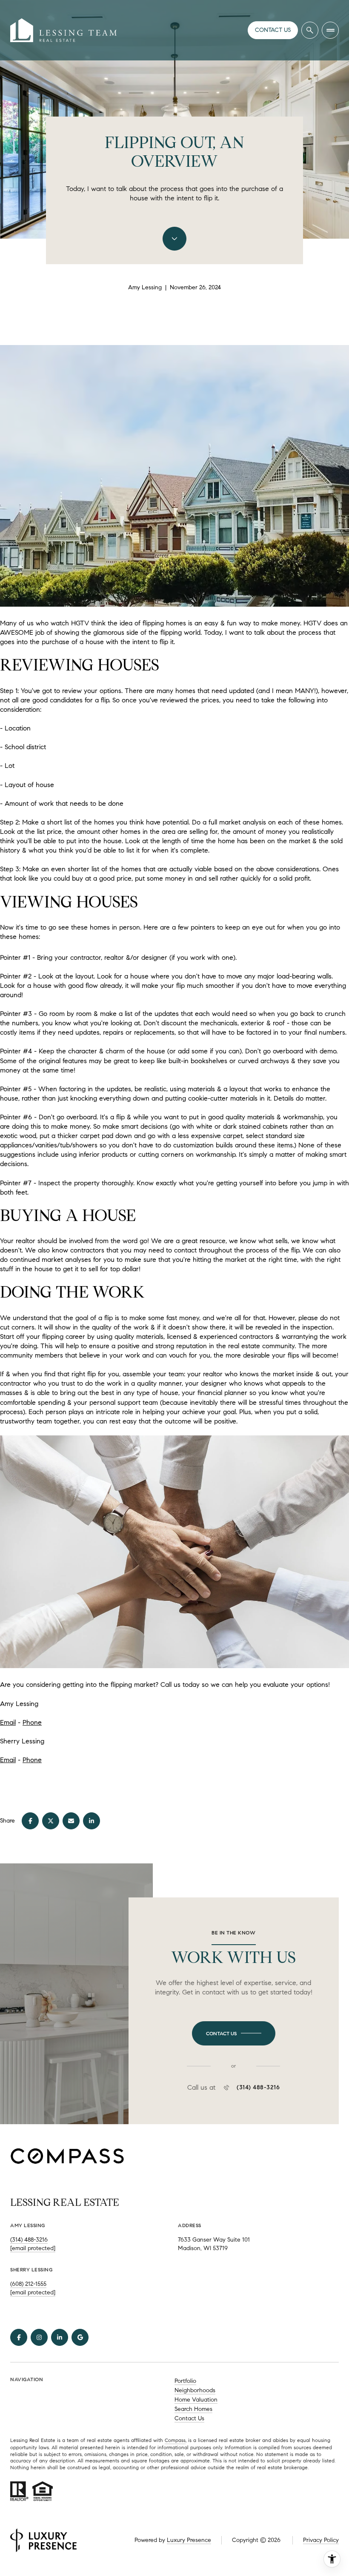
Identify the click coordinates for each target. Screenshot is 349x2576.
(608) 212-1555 (28, 2284)
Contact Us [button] (189, 2418)
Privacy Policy (321, 2540)
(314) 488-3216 (258, 2088)
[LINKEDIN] (60, 2337)
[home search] (310, 30)
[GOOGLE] (80, 2337)
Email (8, 1722)
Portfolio (185, 2381)
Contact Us (273, 30)
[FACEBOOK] (19, 2337)
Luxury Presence (189, 2540)
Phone (32, 1722)
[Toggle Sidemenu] (330, 30)
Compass (175, 2440)
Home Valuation (196, 2400)
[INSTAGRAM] (39, 2337)
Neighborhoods (195, 2390)
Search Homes (193, 2409)
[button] (234, 2034)
